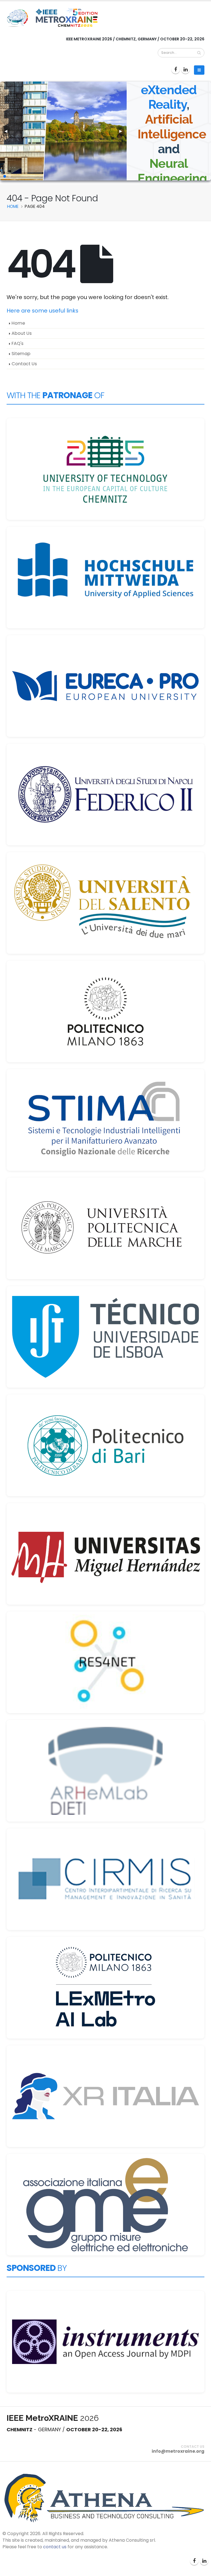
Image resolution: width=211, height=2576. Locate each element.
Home (18, 323)
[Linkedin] (185, 69)
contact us (55, 2547)
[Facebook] (176, 69)
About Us (22, 333)
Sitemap (21, 354)
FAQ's (17, 343)
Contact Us (24, 364)
